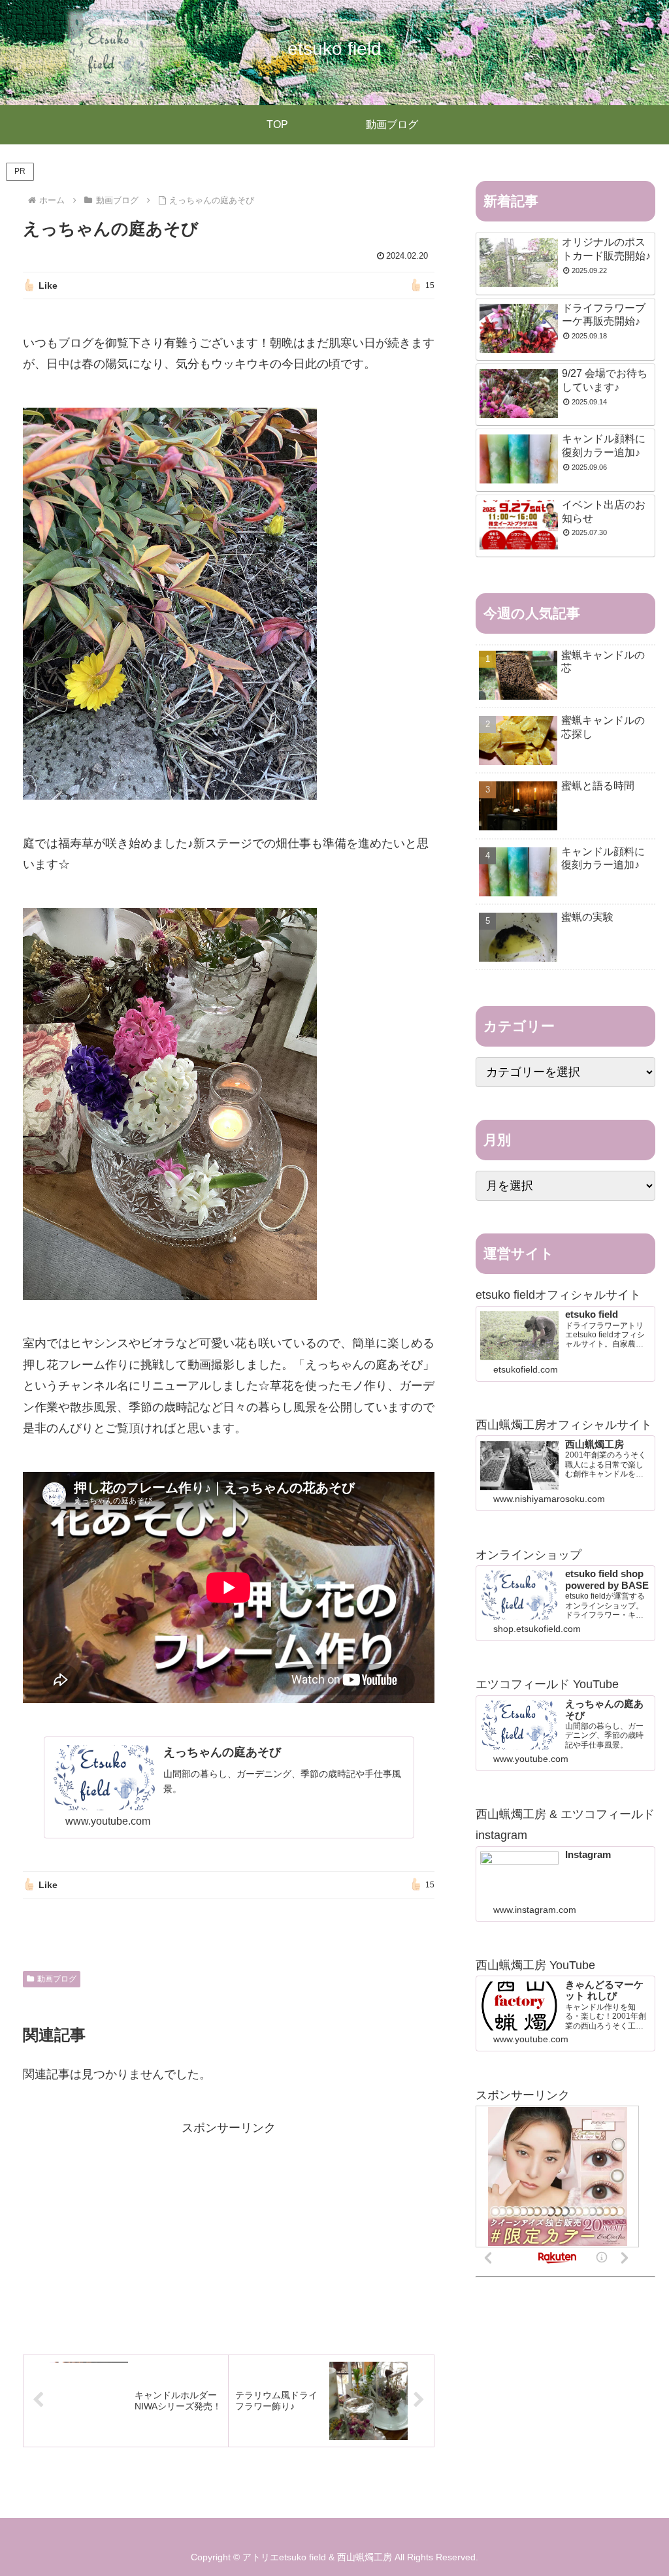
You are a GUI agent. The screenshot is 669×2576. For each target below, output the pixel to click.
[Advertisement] (229, 2230)
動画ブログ (57, 1979)
